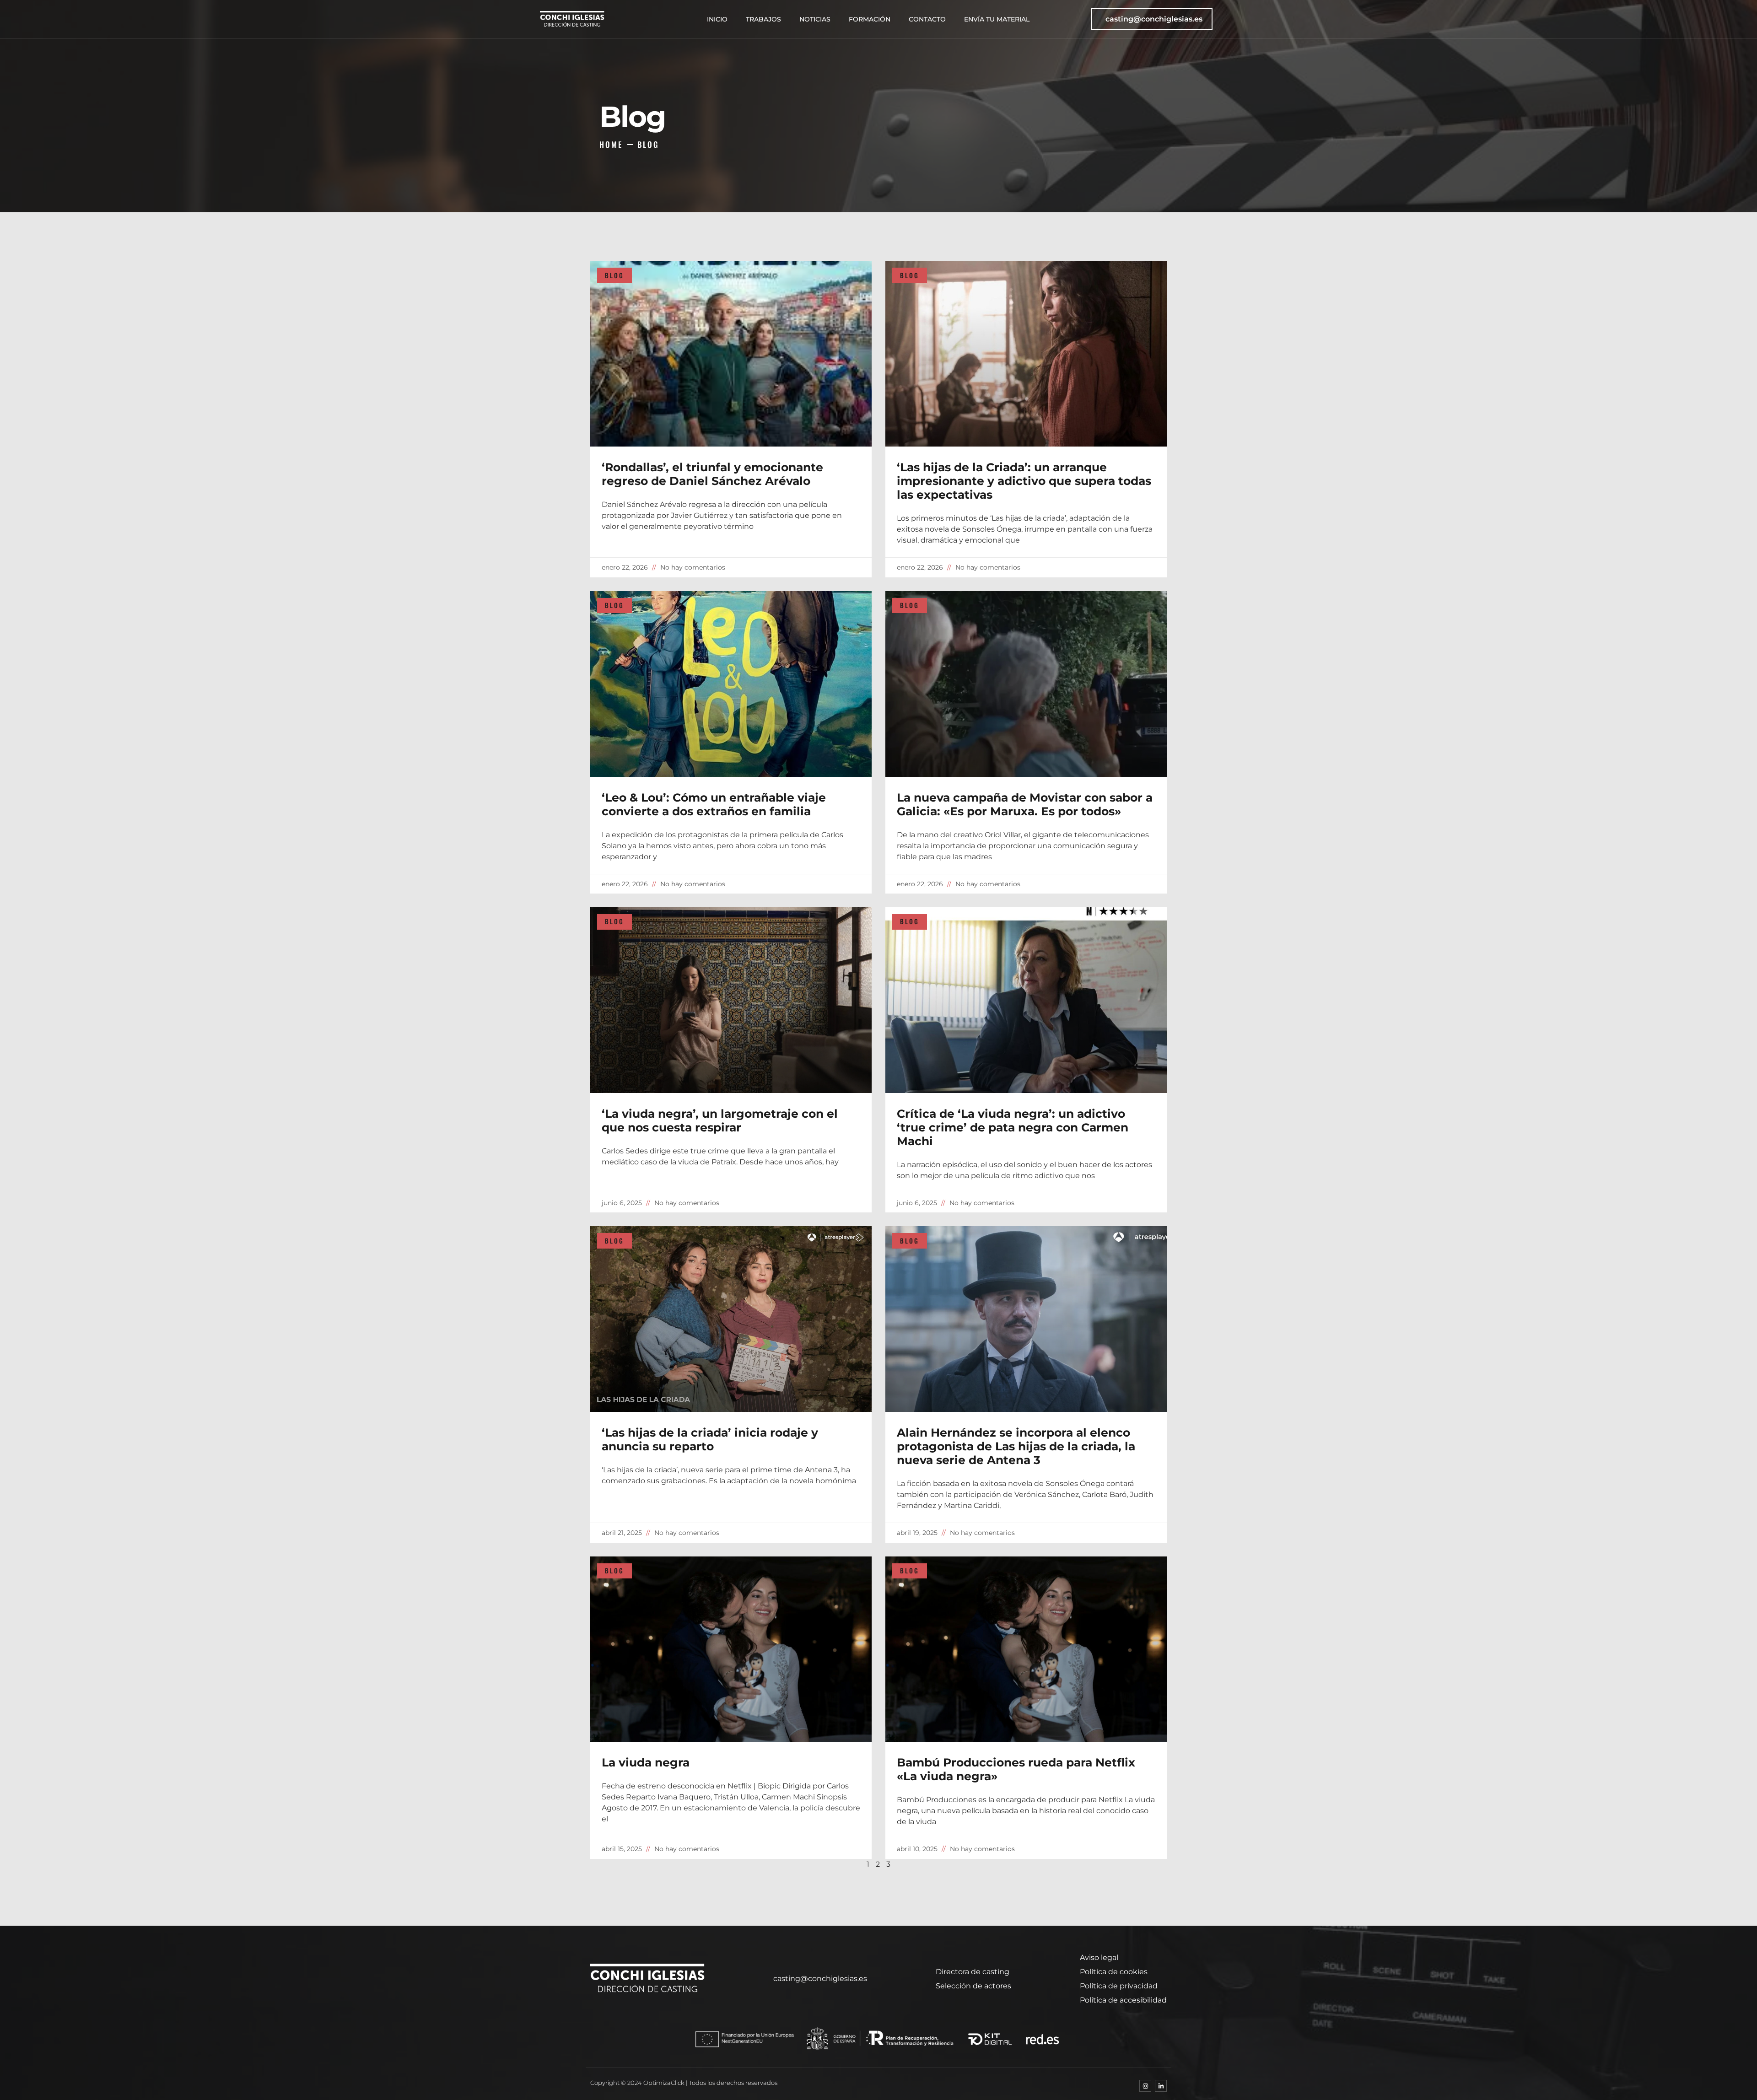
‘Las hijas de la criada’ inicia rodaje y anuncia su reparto (710, 1439)
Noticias (815, 19)
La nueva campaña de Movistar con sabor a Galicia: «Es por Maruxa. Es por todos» (1025, 804)
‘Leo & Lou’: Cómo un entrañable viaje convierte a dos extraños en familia (714, 804)
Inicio (717, 19)
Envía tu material (997, 19)
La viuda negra (646, 1762)
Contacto (927, 19)
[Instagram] (1145, 2086)
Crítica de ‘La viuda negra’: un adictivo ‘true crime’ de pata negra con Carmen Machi (1013, 1127)
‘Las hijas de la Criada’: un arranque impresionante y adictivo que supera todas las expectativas (1024, 481)
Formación (870, 19)
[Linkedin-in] (1161, 2086)
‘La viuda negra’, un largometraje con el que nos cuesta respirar (720, 1120)
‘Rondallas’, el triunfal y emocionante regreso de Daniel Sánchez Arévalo (712, 474)
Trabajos (763, 19)
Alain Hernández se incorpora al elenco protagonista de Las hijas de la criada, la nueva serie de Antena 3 (1016, 1446)
